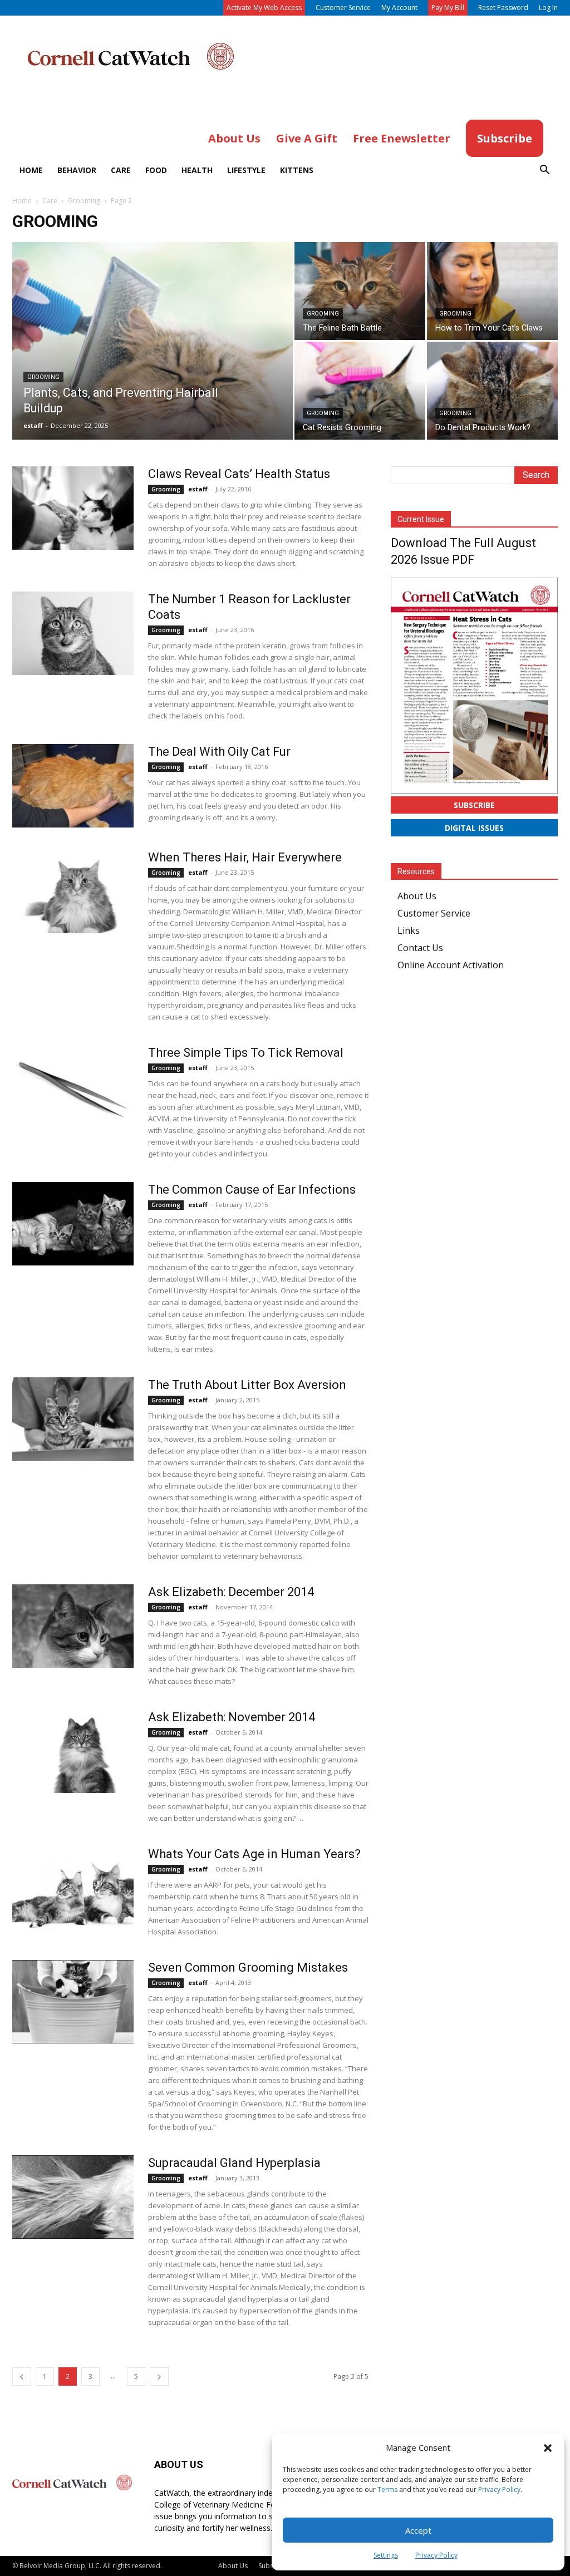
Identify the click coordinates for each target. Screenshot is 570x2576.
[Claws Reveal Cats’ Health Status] (73, 508)
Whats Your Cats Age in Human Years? (254, 1854)
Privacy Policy (499, 2489)
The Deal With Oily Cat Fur (219, 752)
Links (409, 930)
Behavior (77, 170)
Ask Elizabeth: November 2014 (232, 1717)
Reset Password (503, 8)
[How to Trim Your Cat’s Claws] (492, 291)
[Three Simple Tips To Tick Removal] (73, 1087)
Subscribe (474, 805)
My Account (399, 8)
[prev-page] (22, 2376)
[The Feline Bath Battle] (360, 291)
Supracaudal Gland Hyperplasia (234, 2163)
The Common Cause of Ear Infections (252, 1190)
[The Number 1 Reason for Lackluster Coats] (73, 633)
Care (121, 170)
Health (197, 170)
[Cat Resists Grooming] (360, 391)
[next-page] (159, 2376)
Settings (386, 2555)
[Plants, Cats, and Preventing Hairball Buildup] (153, 363)
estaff (33, 425)
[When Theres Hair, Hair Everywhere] (73, 891)
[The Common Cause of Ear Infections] (73, 1224)
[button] (548, 2448)
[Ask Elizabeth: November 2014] (73, 1751)
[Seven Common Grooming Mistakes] (73, 2002)
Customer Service (343, 8)
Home (31, 170)
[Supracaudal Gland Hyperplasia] (73, 2197)
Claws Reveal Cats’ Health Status (239, 474)
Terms (387, 2489)
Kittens (297, 170)
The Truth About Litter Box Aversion (247, 1385)
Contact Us (420, 948)
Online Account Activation (451, 965)
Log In (548, 8)
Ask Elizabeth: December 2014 (231, 1592)
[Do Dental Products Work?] (492, 391)
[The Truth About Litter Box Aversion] (73, 1419)
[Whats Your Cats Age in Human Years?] (73, 1888)
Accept (418, 2530)
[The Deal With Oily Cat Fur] (73, 786)
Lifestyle (246, 170)
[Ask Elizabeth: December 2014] (73, 1626)
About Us (417, 896)
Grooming (84, 201)
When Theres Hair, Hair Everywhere (245, 857)
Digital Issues (474, 828)
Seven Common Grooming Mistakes (248, 1967)
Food (156, 170)
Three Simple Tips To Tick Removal (246, 1053)
